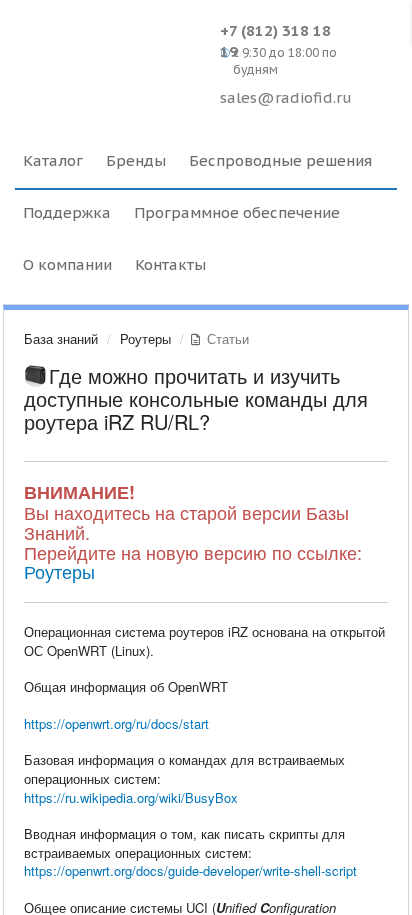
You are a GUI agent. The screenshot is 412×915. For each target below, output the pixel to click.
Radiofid (112, 50)
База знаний (61, 338)
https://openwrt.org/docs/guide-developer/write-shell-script (190, 870)
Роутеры (145, 338)
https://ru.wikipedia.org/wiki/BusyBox (131, 797)
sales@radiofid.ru (286, 97)
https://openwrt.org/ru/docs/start (116, 723)
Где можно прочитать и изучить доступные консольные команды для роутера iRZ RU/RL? (196, 398)
